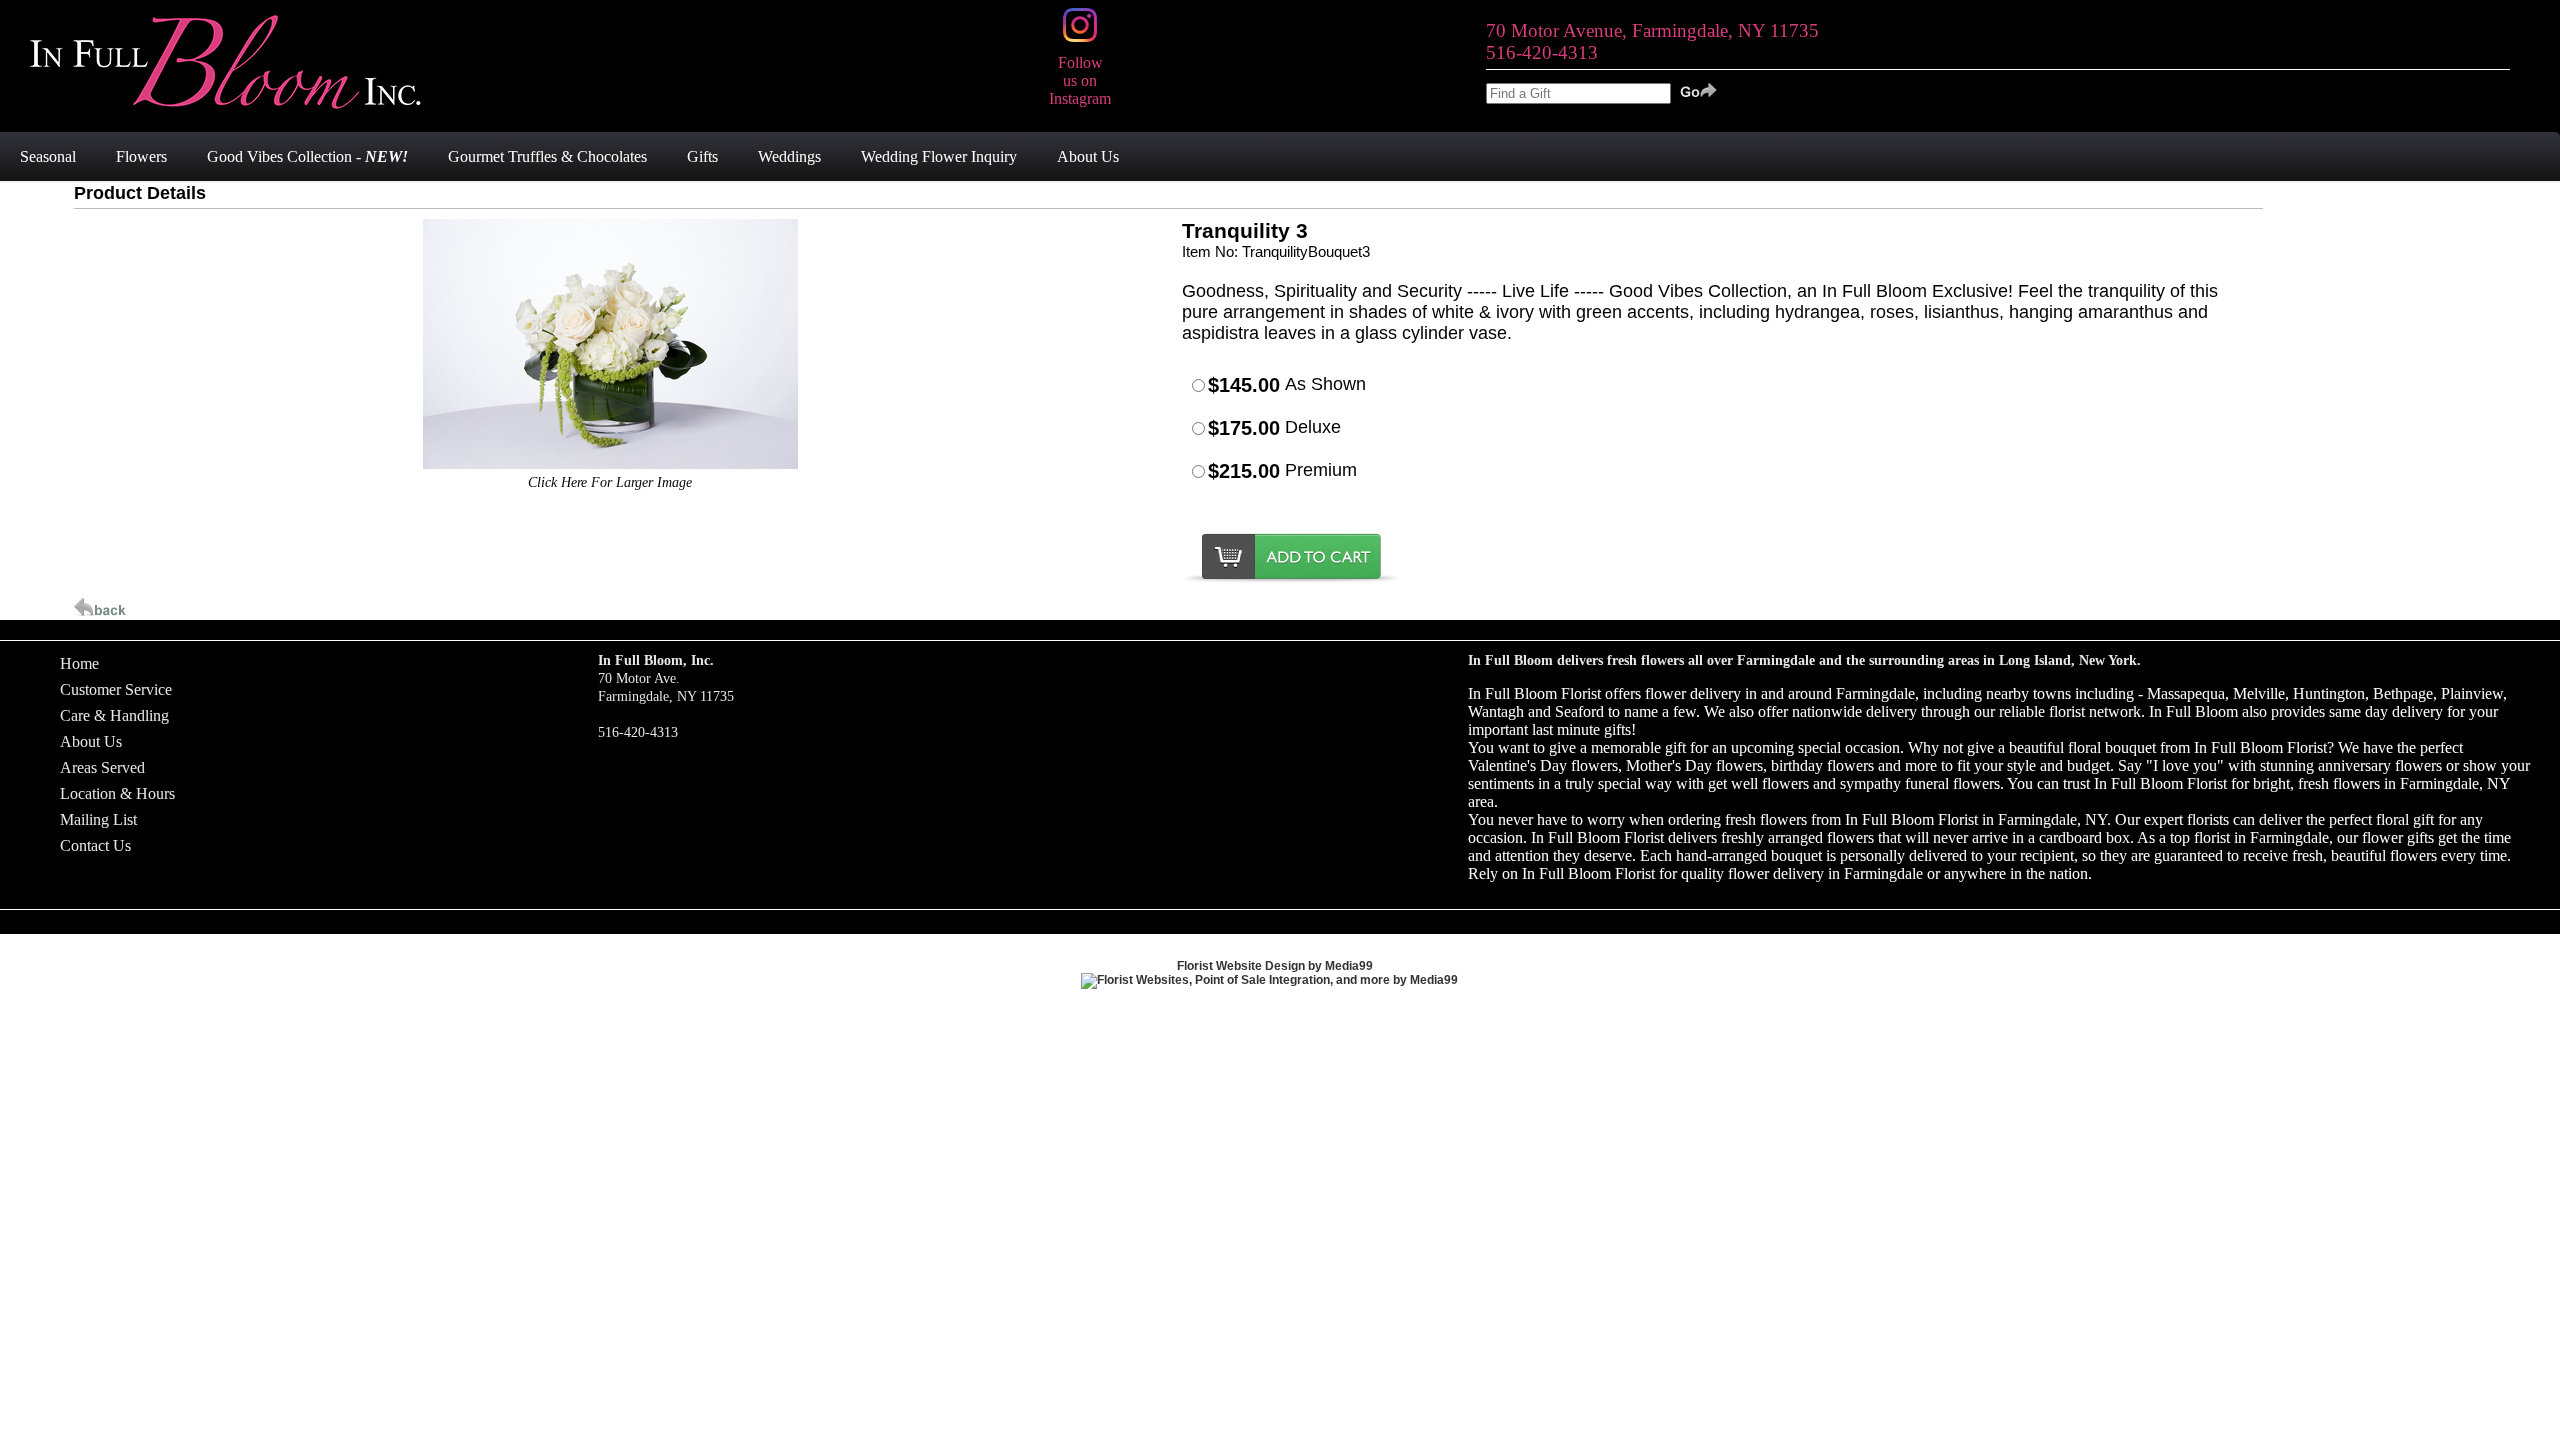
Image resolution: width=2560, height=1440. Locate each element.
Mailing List (98, 819)
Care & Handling (114, 715)
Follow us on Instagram (1080, 80)
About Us (91, 741)
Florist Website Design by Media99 (1275, 966)
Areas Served (102, 767)
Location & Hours (117, 793)
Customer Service (116, 689)
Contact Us (95, 845)
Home (79, 663)
